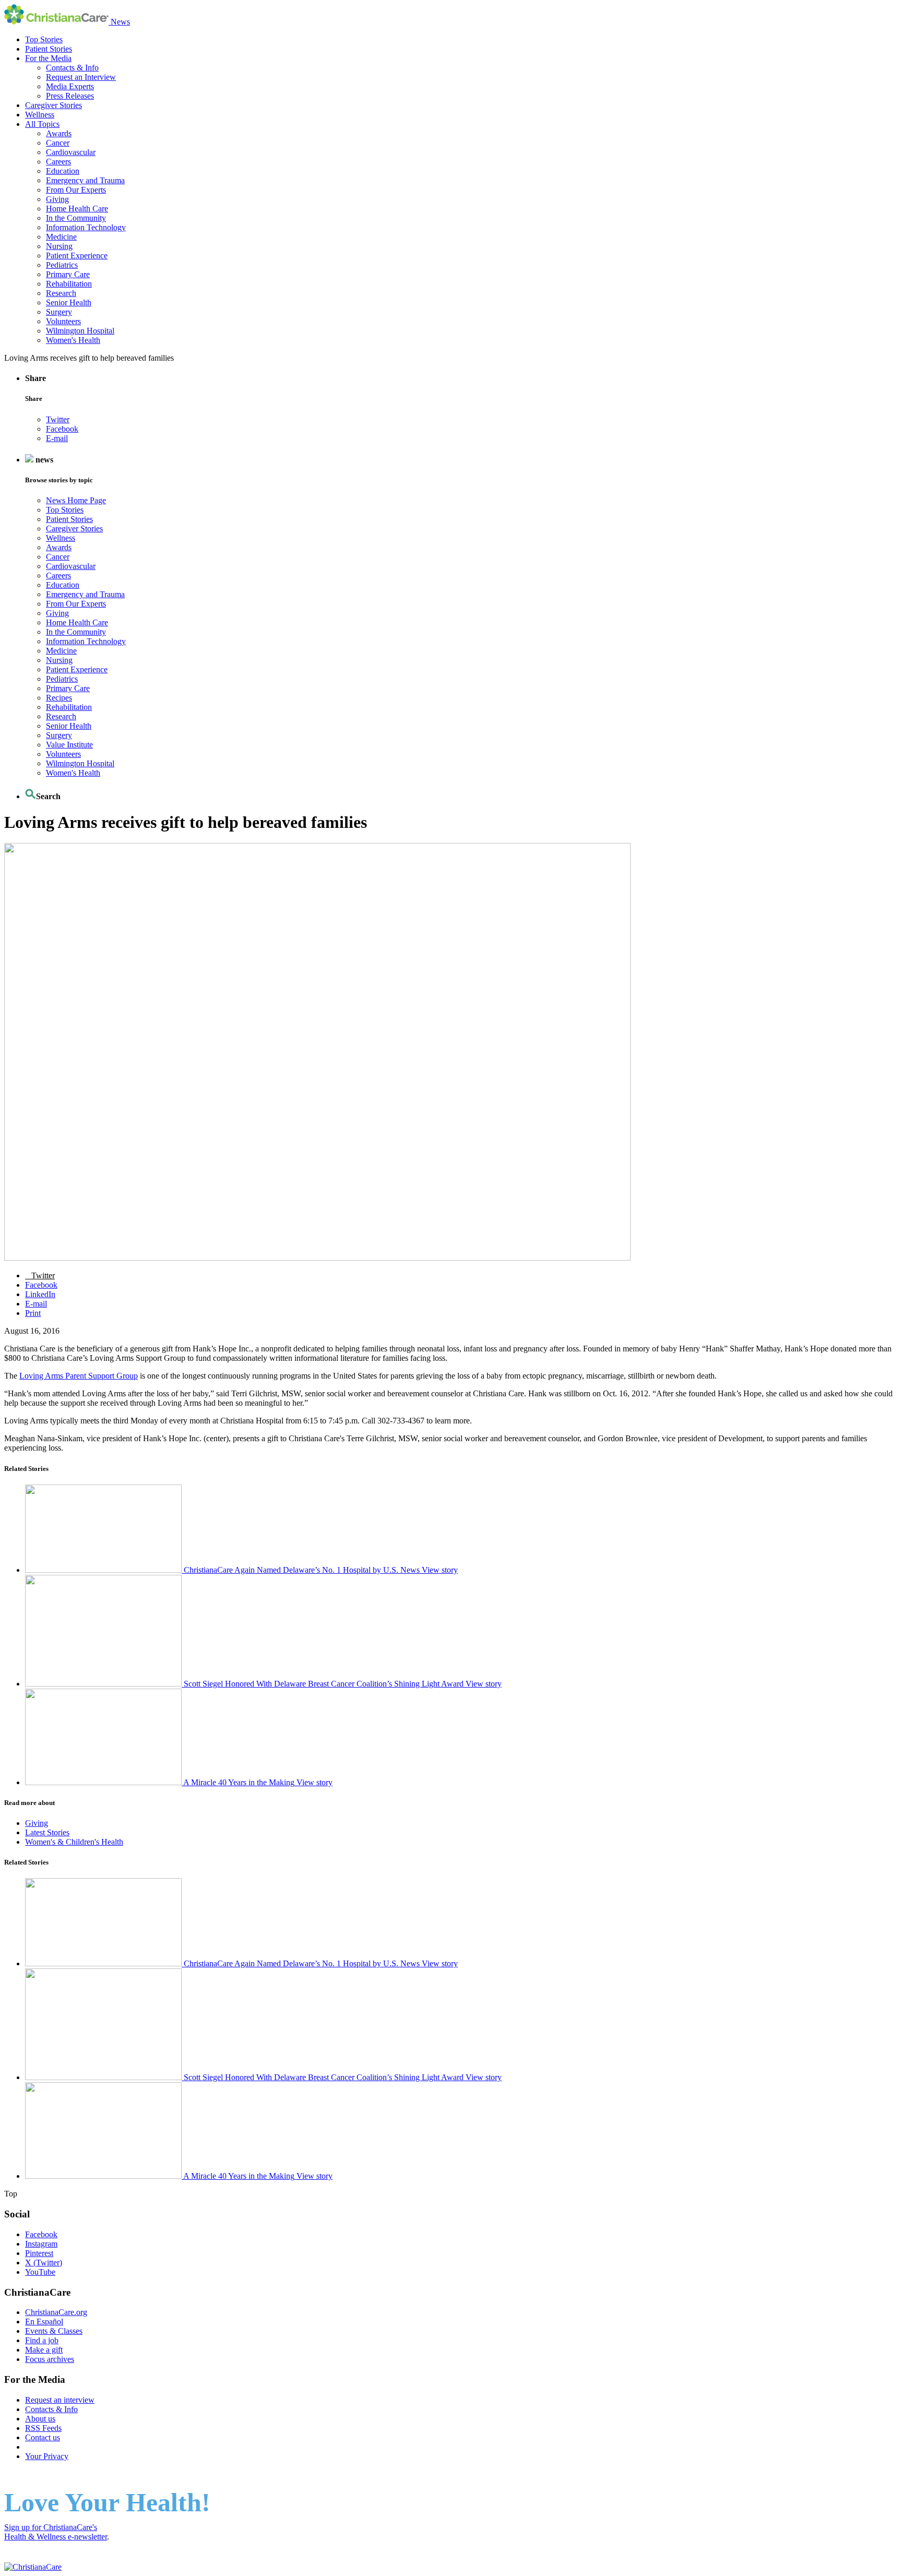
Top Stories (44, 39)
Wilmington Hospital (80, 331)
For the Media (48, 58)
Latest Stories (47, 1832)
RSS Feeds (43, 2428)
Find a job (42, 2340)
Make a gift (44, 2350)
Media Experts (70, 86)
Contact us (43, 2437)
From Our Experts (76, 190)
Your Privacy (47, 2456)
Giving (57, 199)
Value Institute (69, 745)
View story (440, 1570)
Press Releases (70, 96)
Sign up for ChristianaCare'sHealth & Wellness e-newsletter (56, 2532)
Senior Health (69, 302)
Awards (59, 133)
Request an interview (60, 2400)
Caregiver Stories (54, 105)
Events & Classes (54, 2331)
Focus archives (50, 2359)
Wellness (40, 115)
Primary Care (68, 274)
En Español (44, 2322)
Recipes (59, 698)
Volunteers (63, 321)
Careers (58, 162)
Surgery (59, 312)
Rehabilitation (69, 284)
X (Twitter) (44, 2263)
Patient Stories (49, 49)
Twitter (58, 419)
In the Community (76, 218)
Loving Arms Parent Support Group (79, 1376)
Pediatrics (62, 265)
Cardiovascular (71, 152)
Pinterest (39, 2253)
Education (63, 171)
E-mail (57, 438)
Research (61, 293)
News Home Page (76, 500)
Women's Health (73, 340)
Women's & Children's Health (74, 1842)
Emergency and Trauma (85, 180)
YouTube (40, 2272)
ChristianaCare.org (56, 2312)
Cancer (58, 143)
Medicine (61, 237)
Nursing (59, 246)
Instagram (41, 2244)
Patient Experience (77, 256)
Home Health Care (77, 209)
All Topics (42, 124)
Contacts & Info (72, 68)
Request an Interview (81, 77)
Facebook (62, 429)
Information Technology (86, 227)
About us (40, 2419)
